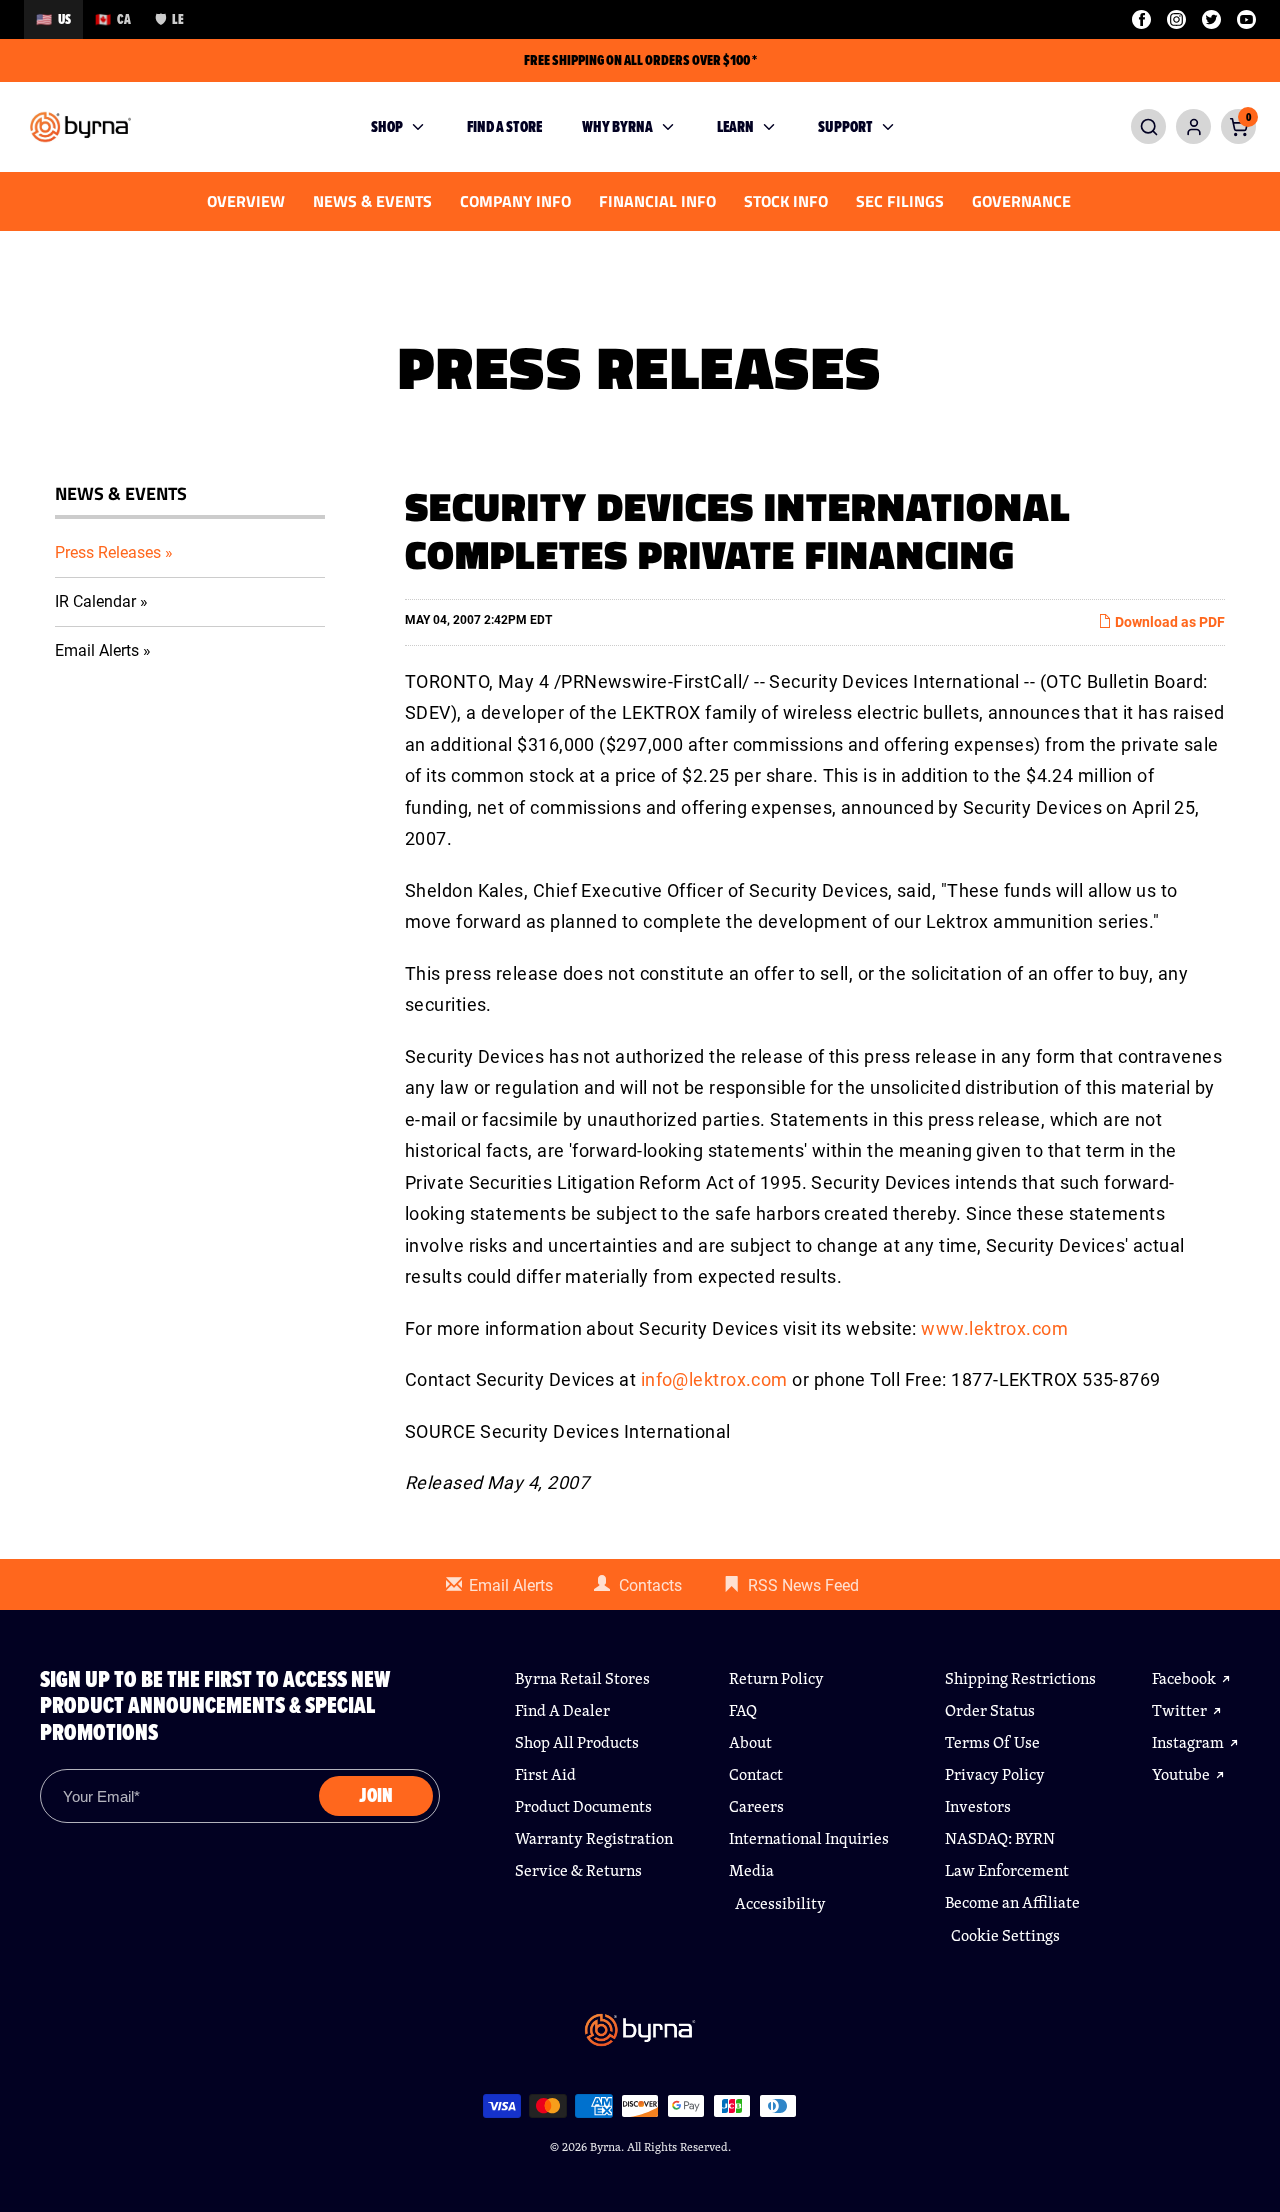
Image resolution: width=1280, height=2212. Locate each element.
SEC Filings (900, 201)
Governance (1021, 201)
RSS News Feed (803, 1585)
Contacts (650, 1585)
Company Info (515, 201)
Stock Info (786, 201)
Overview (246, 201)
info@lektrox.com (714, 1379)
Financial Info (657, 201)
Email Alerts (97, 650)
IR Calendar (95, 601)
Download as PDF (1168, 622)
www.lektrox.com (994, 1328)
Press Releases (108, 552)
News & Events (372, 201)
